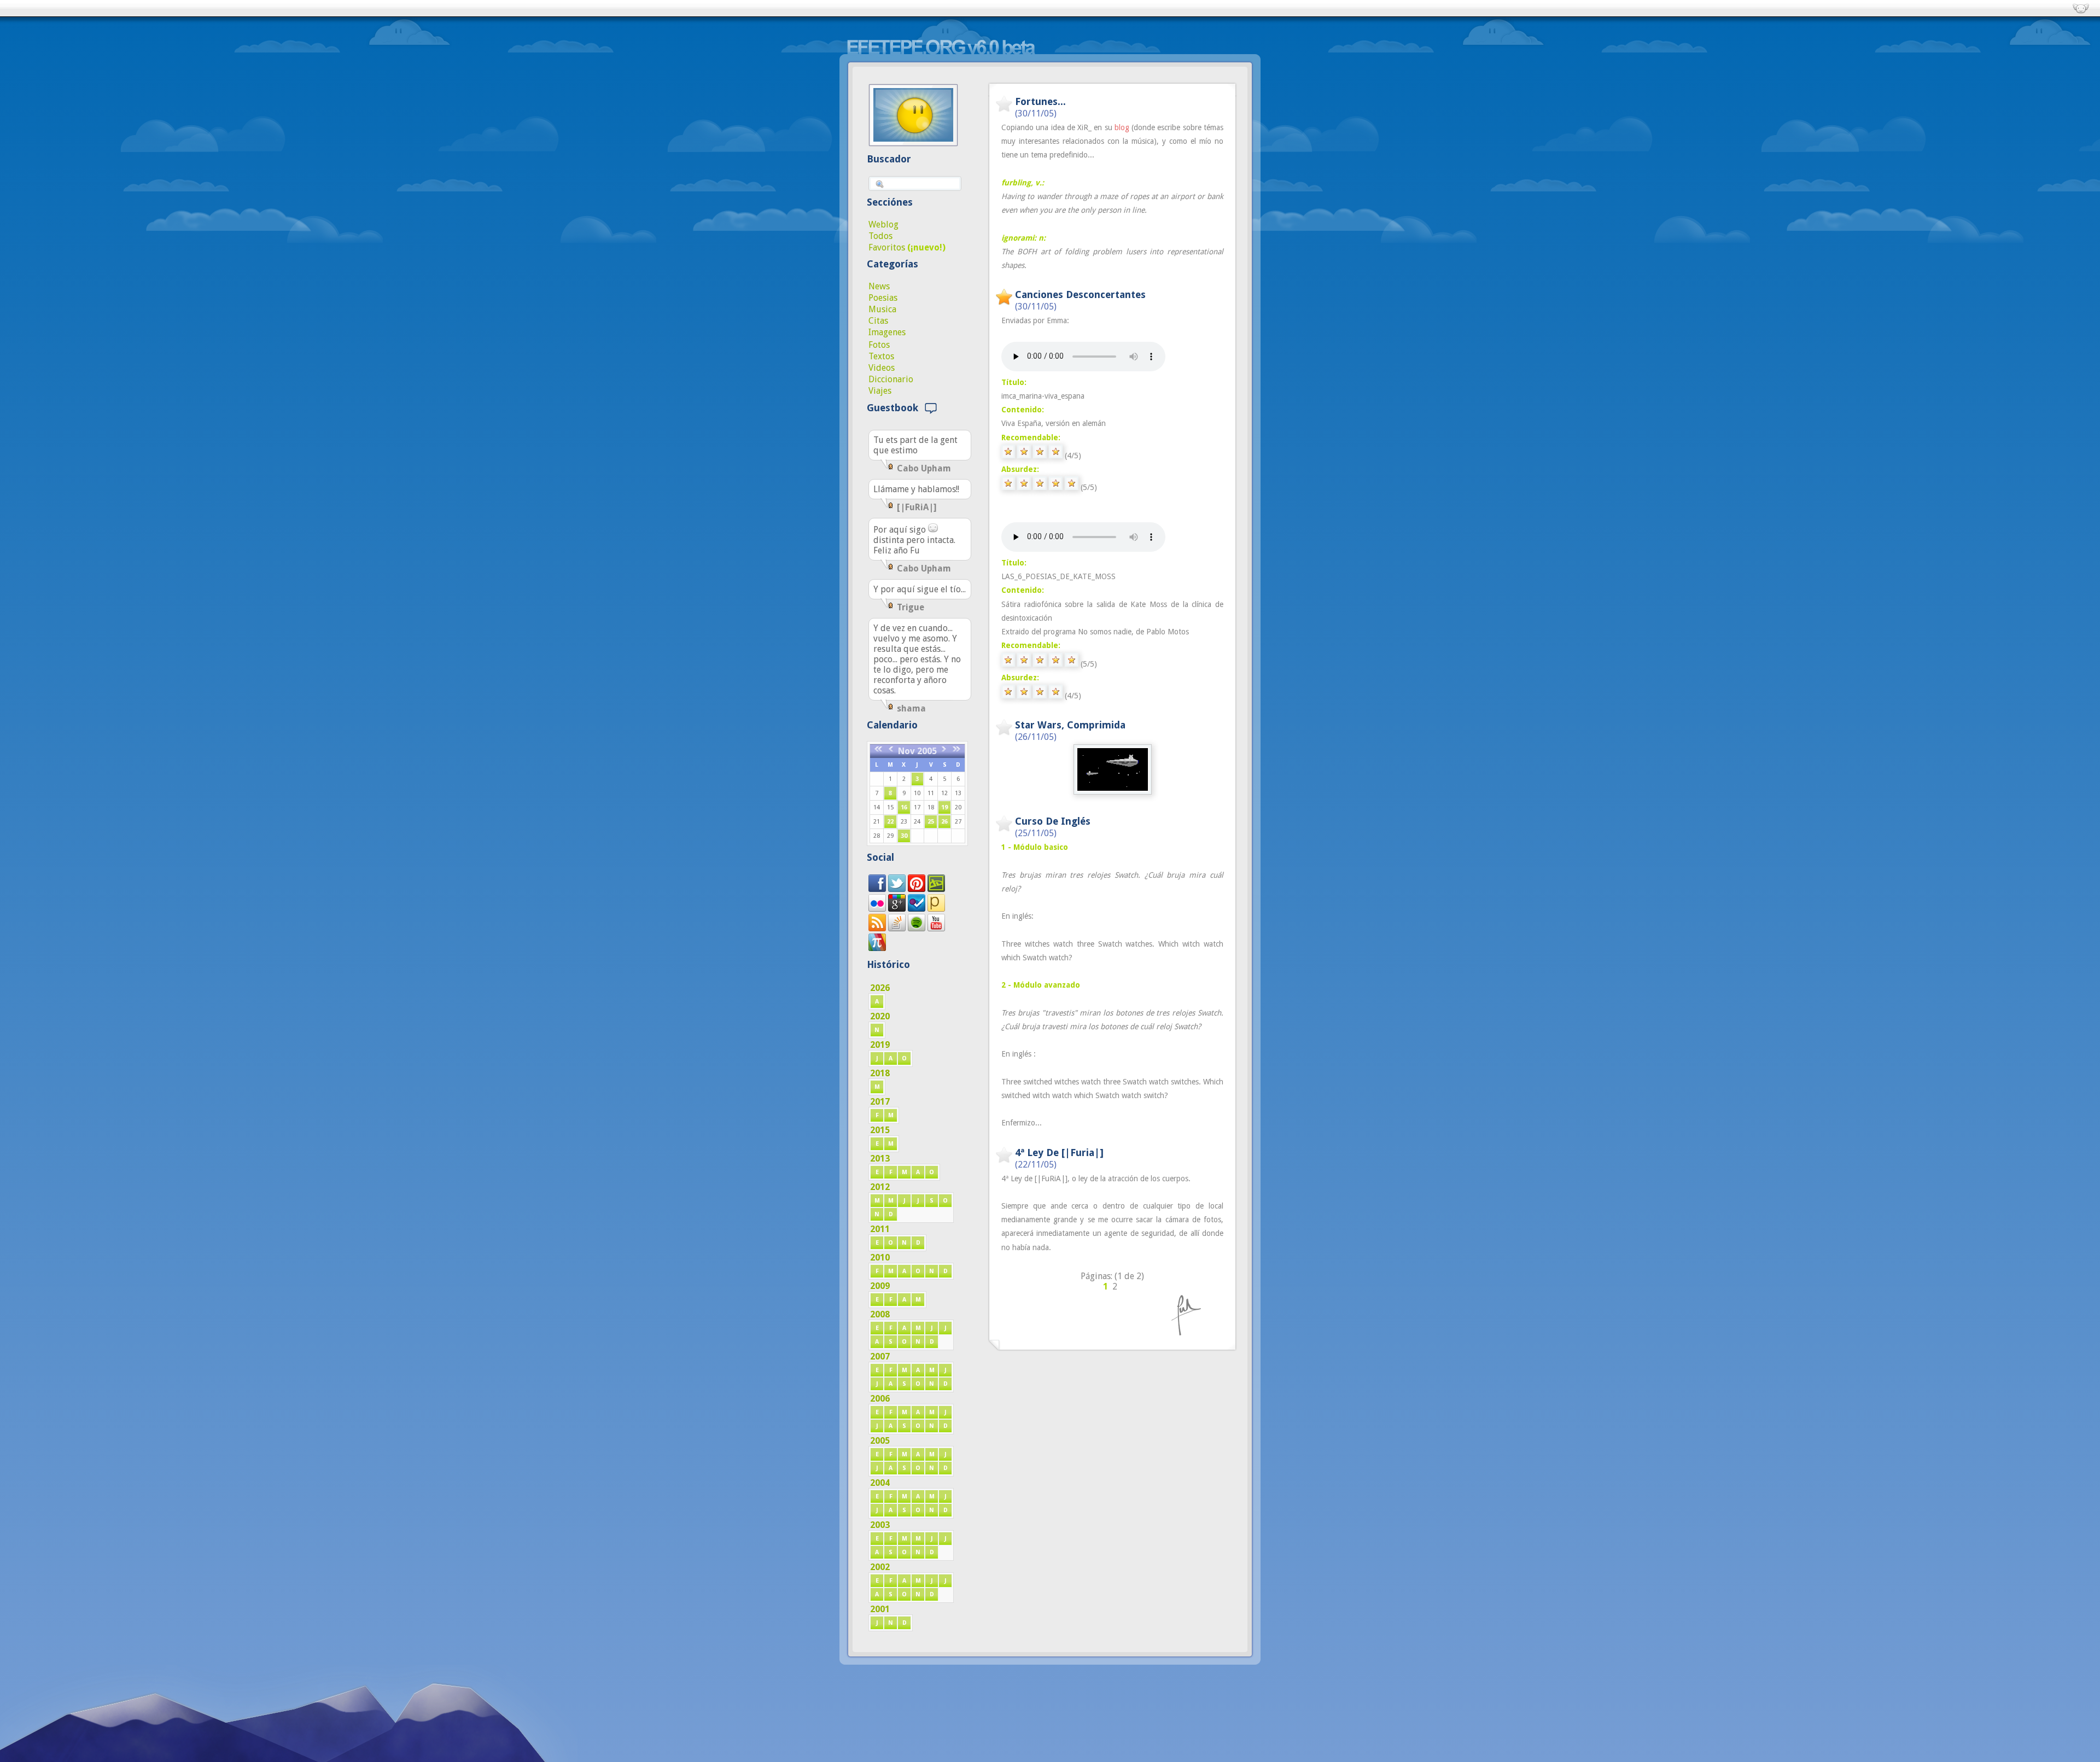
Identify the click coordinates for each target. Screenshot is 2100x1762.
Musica (882, 309)
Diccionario (891, 379)
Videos (882, 368)
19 (944, 807)
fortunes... (1040, 101)
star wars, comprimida (1070, 725)
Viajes (880, 391)
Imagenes (887, 332)
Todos (880, 236)
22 (890, 822)
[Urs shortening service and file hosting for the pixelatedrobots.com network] (877, 948)
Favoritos (887, 247)
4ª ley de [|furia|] (1059, 1153)
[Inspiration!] (917, 889)
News (879, 286)
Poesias (883, 298)
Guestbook (895, 408)
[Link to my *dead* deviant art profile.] (936, 889)
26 (944, 822)
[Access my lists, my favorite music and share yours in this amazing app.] (917, 928)
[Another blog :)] (936, 909)
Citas (878, 321)
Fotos (879, 345)
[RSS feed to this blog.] (877, 928)
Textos (881, 356)
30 (904, 836)
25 (931, 822)
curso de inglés (1053, 821)
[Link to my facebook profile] (877, 889)
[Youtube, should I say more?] (936, 928)
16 (904, 807)
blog (1122, 127)
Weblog (883, 224)
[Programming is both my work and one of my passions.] (897, 928)
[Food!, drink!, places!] (917, 909)
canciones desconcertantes (1080, 294)
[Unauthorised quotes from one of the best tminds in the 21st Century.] (897, 889)
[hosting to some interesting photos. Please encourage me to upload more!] (877, 909)
